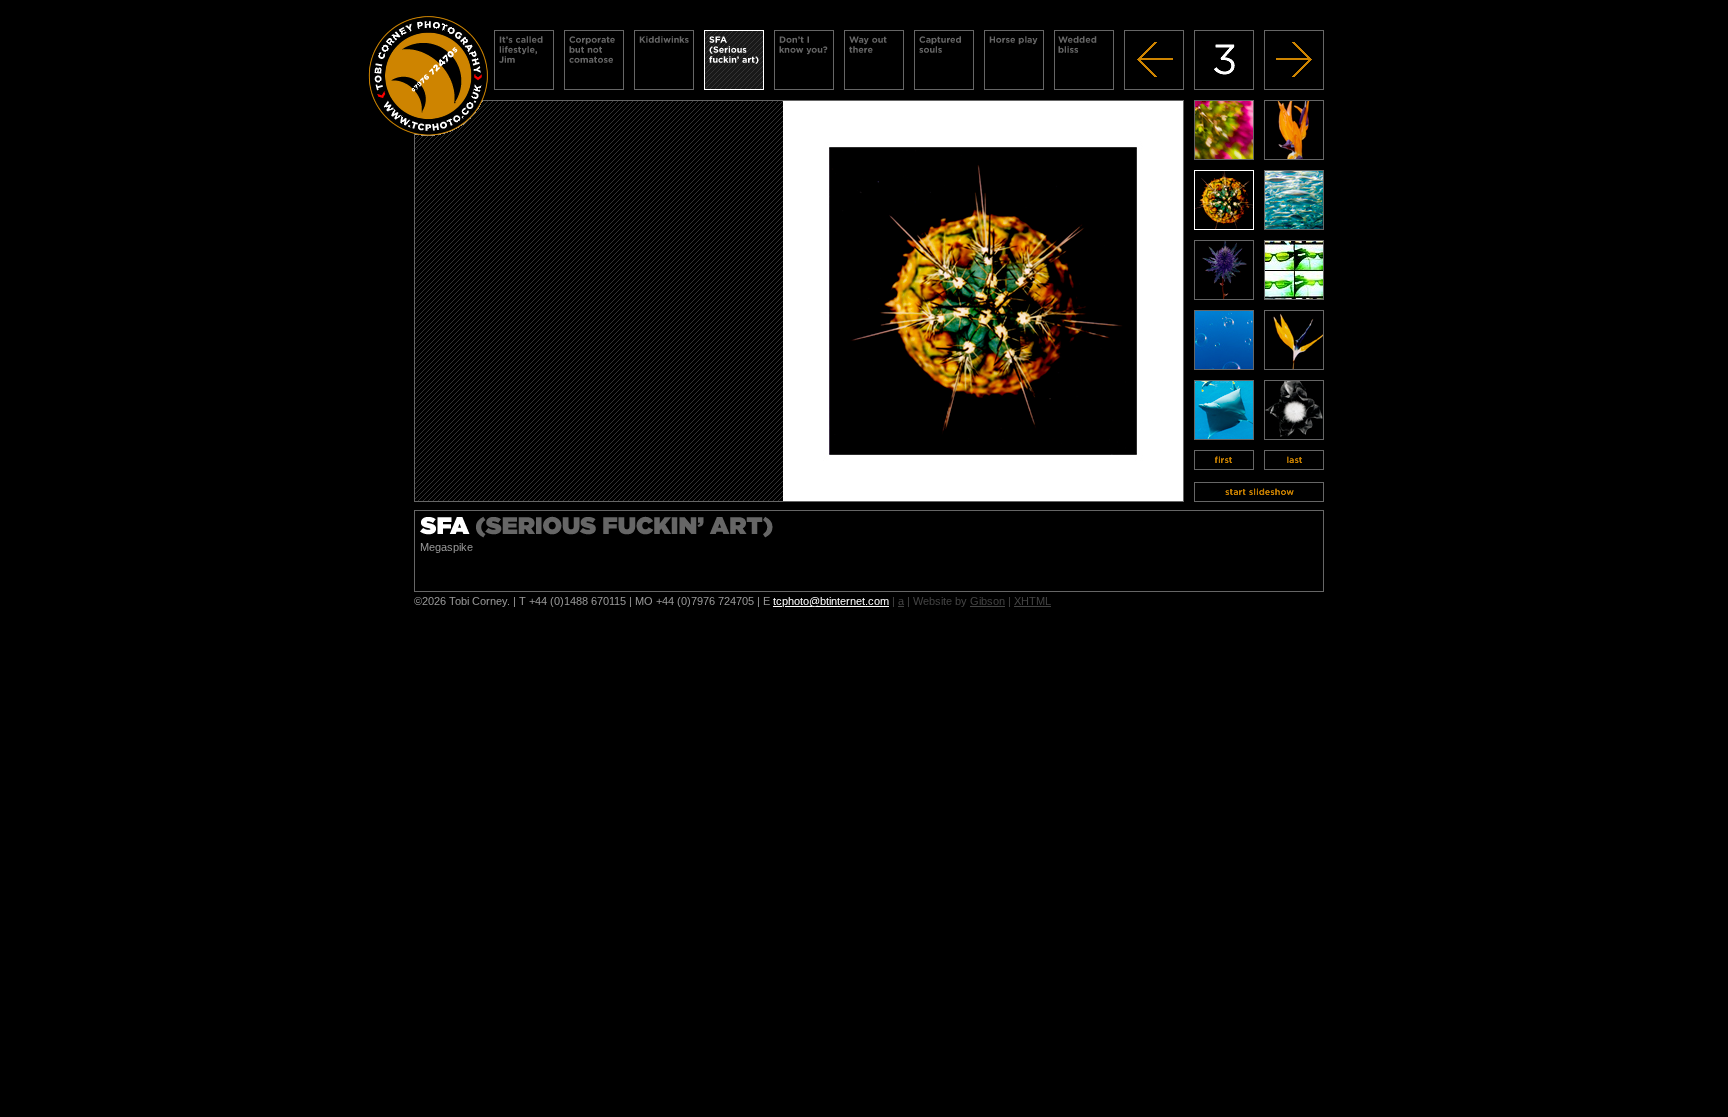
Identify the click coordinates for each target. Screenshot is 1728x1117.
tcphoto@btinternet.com (831, 601)
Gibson (987, 601)
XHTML (1032, 601)
